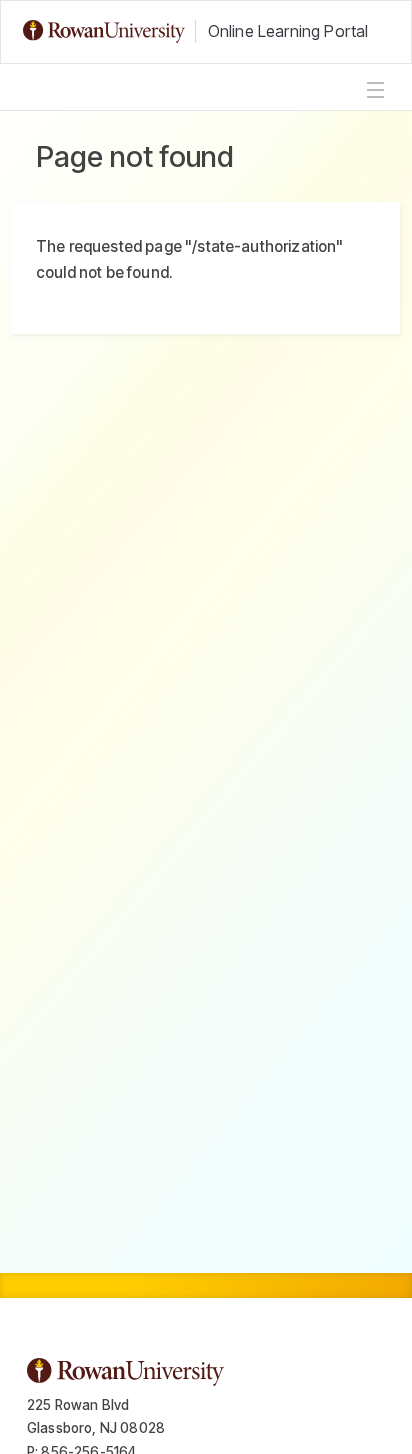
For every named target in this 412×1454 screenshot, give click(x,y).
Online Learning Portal (288, 31)
